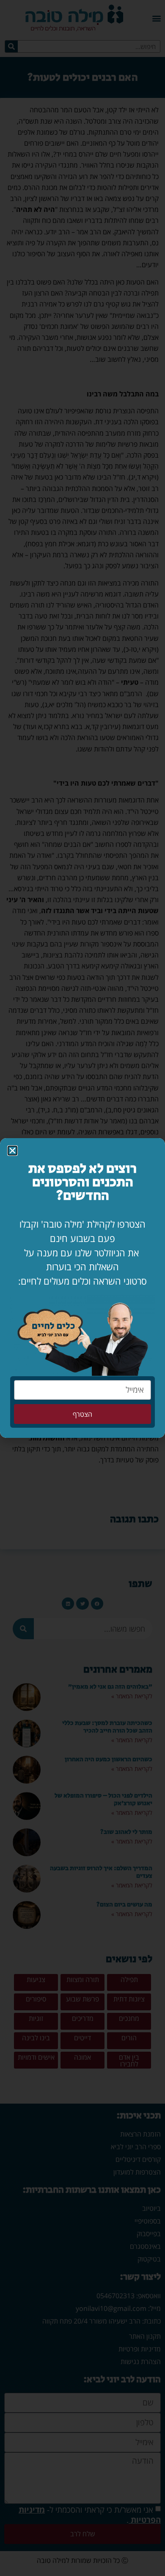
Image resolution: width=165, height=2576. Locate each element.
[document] (82, 1288)
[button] (12, 1151)
